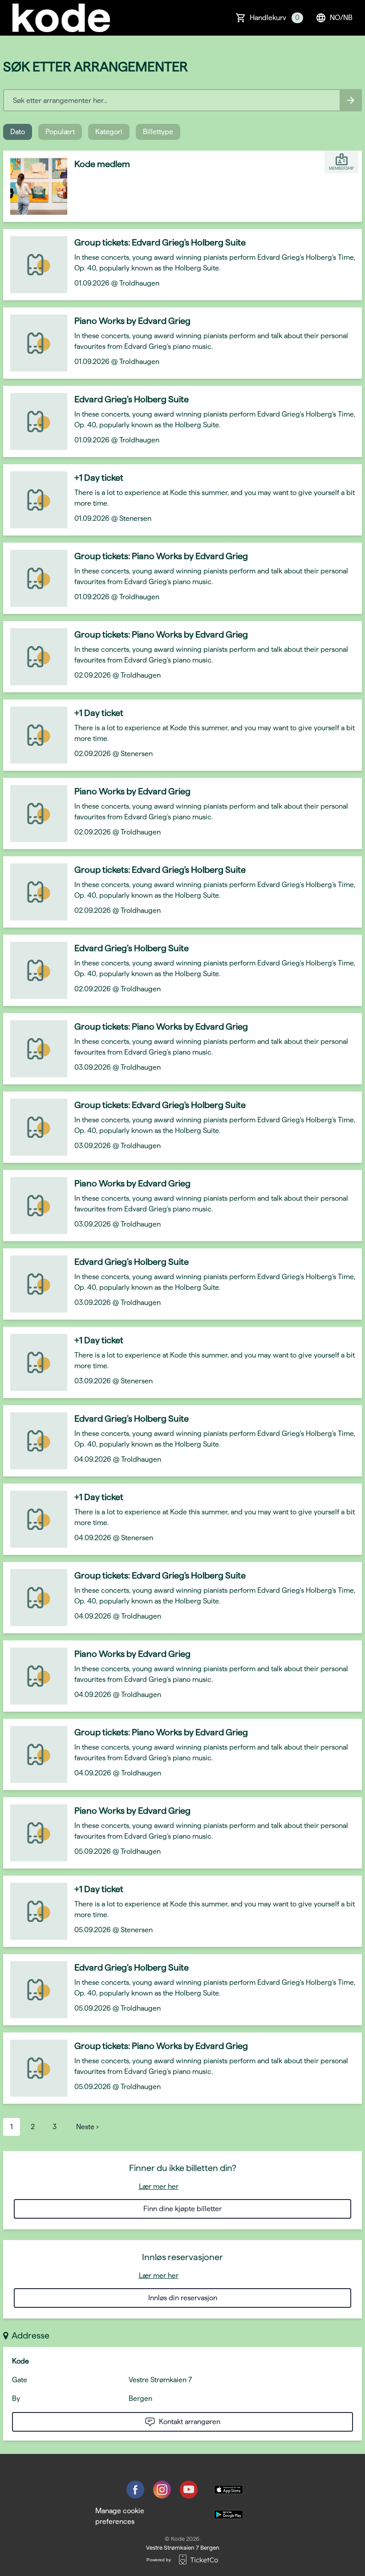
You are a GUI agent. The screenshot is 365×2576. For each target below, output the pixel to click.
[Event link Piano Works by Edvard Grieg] (35, 343)
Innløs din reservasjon (183, 2298)
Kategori (109, 132)
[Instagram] (162, 2490)
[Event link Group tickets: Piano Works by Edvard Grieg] (35, 578)
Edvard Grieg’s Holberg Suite (132, 399)
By (16, 2398)
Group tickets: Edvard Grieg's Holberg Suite (160, 242)
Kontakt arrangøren (190, 2422)
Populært (60, 132)
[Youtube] (189, 2490)
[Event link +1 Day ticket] (35, 500)
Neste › (87, 2127)
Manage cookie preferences (120, 2516)
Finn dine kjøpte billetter (182, 2209)
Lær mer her (159, 2186)
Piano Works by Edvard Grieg (132, 321)
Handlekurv (275, 18)
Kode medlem (102, 164)
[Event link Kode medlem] (35, 186)
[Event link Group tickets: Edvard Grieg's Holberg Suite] (35, 265)
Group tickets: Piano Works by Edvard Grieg (161, 556)
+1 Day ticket (99, 478)
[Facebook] (135, 2490)
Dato (18, 132)
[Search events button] (351, 100)
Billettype (158, 132)
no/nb (341, 18)
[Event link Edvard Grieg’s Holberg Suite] (35, 421)
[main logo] (61, 18)
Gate (20, 2380)
